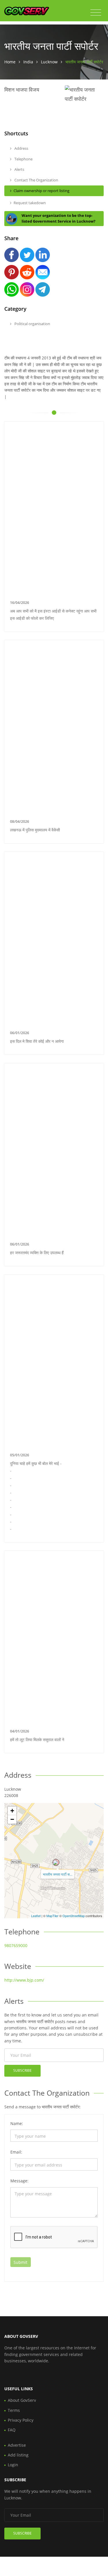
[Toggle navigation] (96, 13)
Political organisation (32, 324)
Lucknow (49, 62)
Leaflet (36, 1916)
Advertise (17, 2445)
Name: (17, 2123)
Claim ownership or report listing (41, 191)
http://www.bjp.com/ (24, 1980)
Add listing (18, 2455)
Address (21, 148)
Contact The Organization (36, 180)
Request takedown (30, 203)
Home (10, 62)
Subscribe (22, 2070)
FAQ (12, 2430)
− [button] (12, 1819)
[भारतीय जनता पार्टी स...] (56, 1862)
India (28, 62)
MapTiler (52, 1916)
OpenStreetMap (74, 1916)
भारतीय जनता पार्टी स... (58, 1874)
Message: (19, 2181)
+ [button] (12, 1811)
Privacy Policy (21, 2420)
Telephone (23, 159)
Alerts (19, 169)
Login (13, 2465)
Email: (16, 2152)
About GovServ (22, 2400)
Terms (14, 2410)
